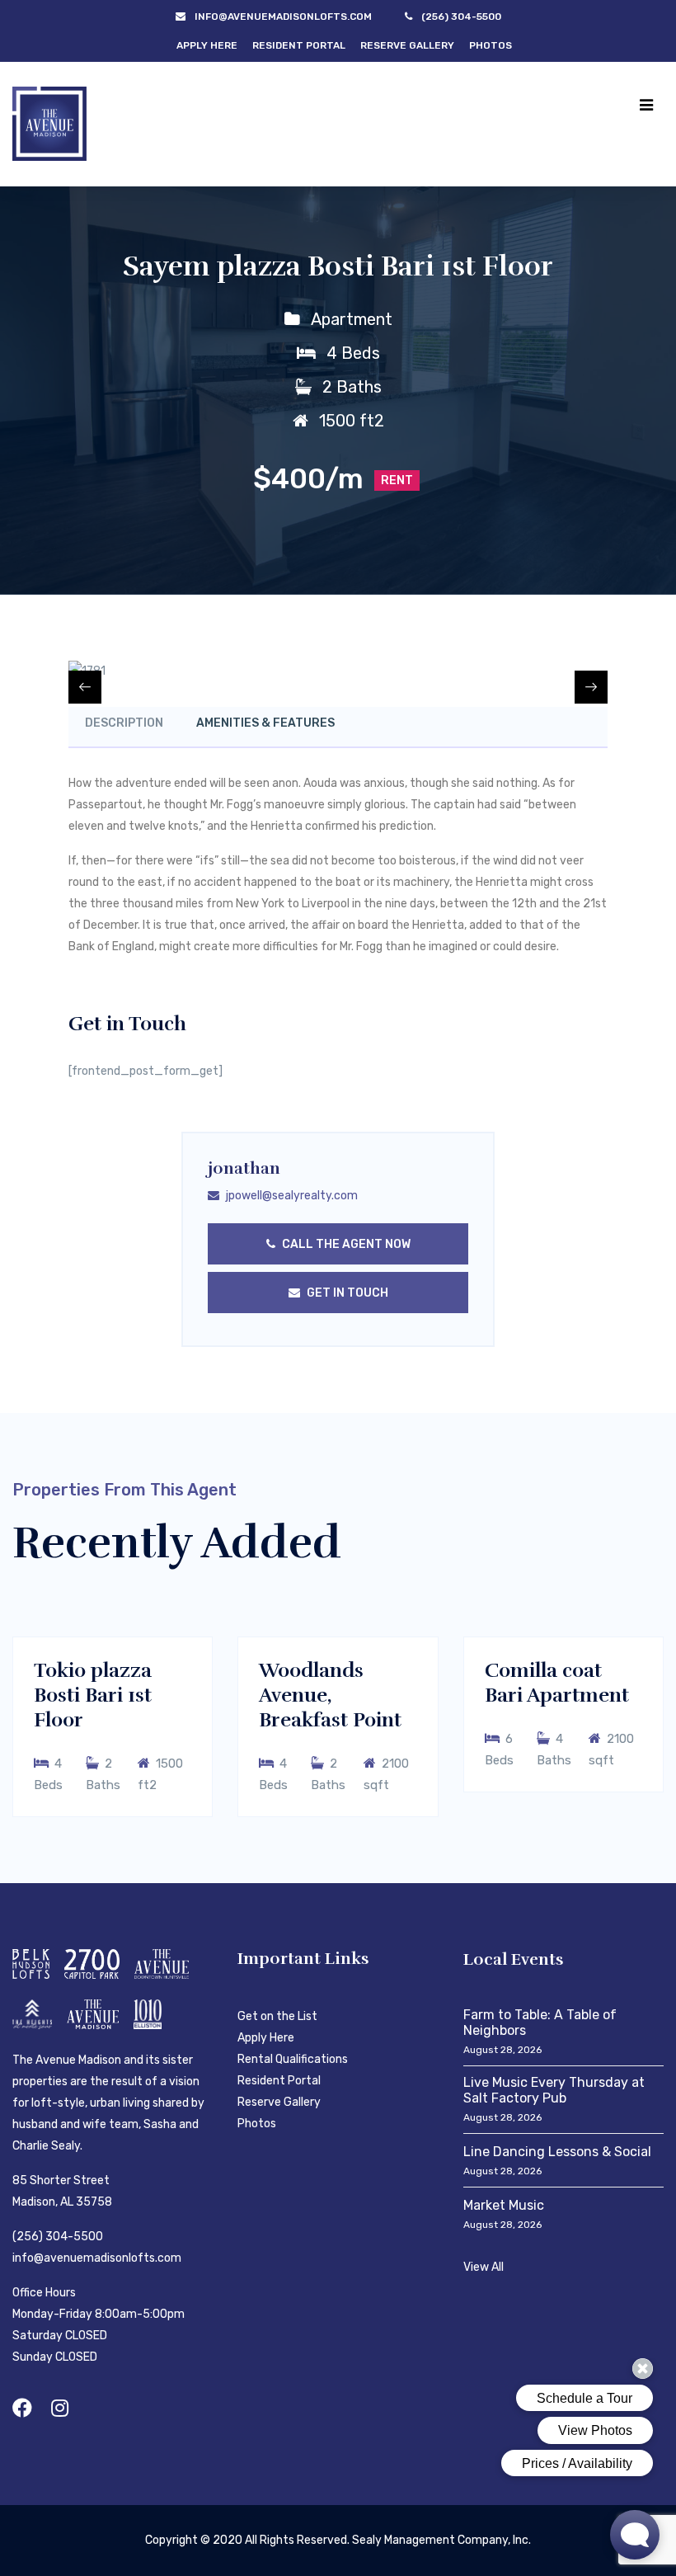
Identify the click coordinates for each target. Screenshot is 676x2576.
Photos (491, 45)
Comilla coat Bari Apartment (557, 1683)
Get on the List (277, 2016)
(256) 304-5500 (58, 2237)
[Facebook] (22, 2408)
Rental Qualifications (293, 2059)
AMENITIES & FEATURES (265, 723)
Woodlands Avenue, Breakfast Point (330, 1695)
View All (484, 2267)
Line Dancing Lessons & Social (557, 2152)
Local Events (514, 1959)
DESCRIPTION (124, 723)
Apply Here (207, 45)
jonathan (244, 1168)
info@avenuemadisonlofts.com (97, 2258)
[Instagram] (60, 2408)
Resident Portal (299, 45)
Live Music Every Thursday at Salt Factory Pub (554, 2090)
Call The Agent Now (345, 1244)
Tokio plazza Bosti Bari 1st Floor (93, 1695)
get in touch (346, 1293)
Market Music (504, 2205)
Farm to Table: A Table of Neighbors (540, 2023)
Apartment (352, 319)
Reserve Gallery (407, 45)
